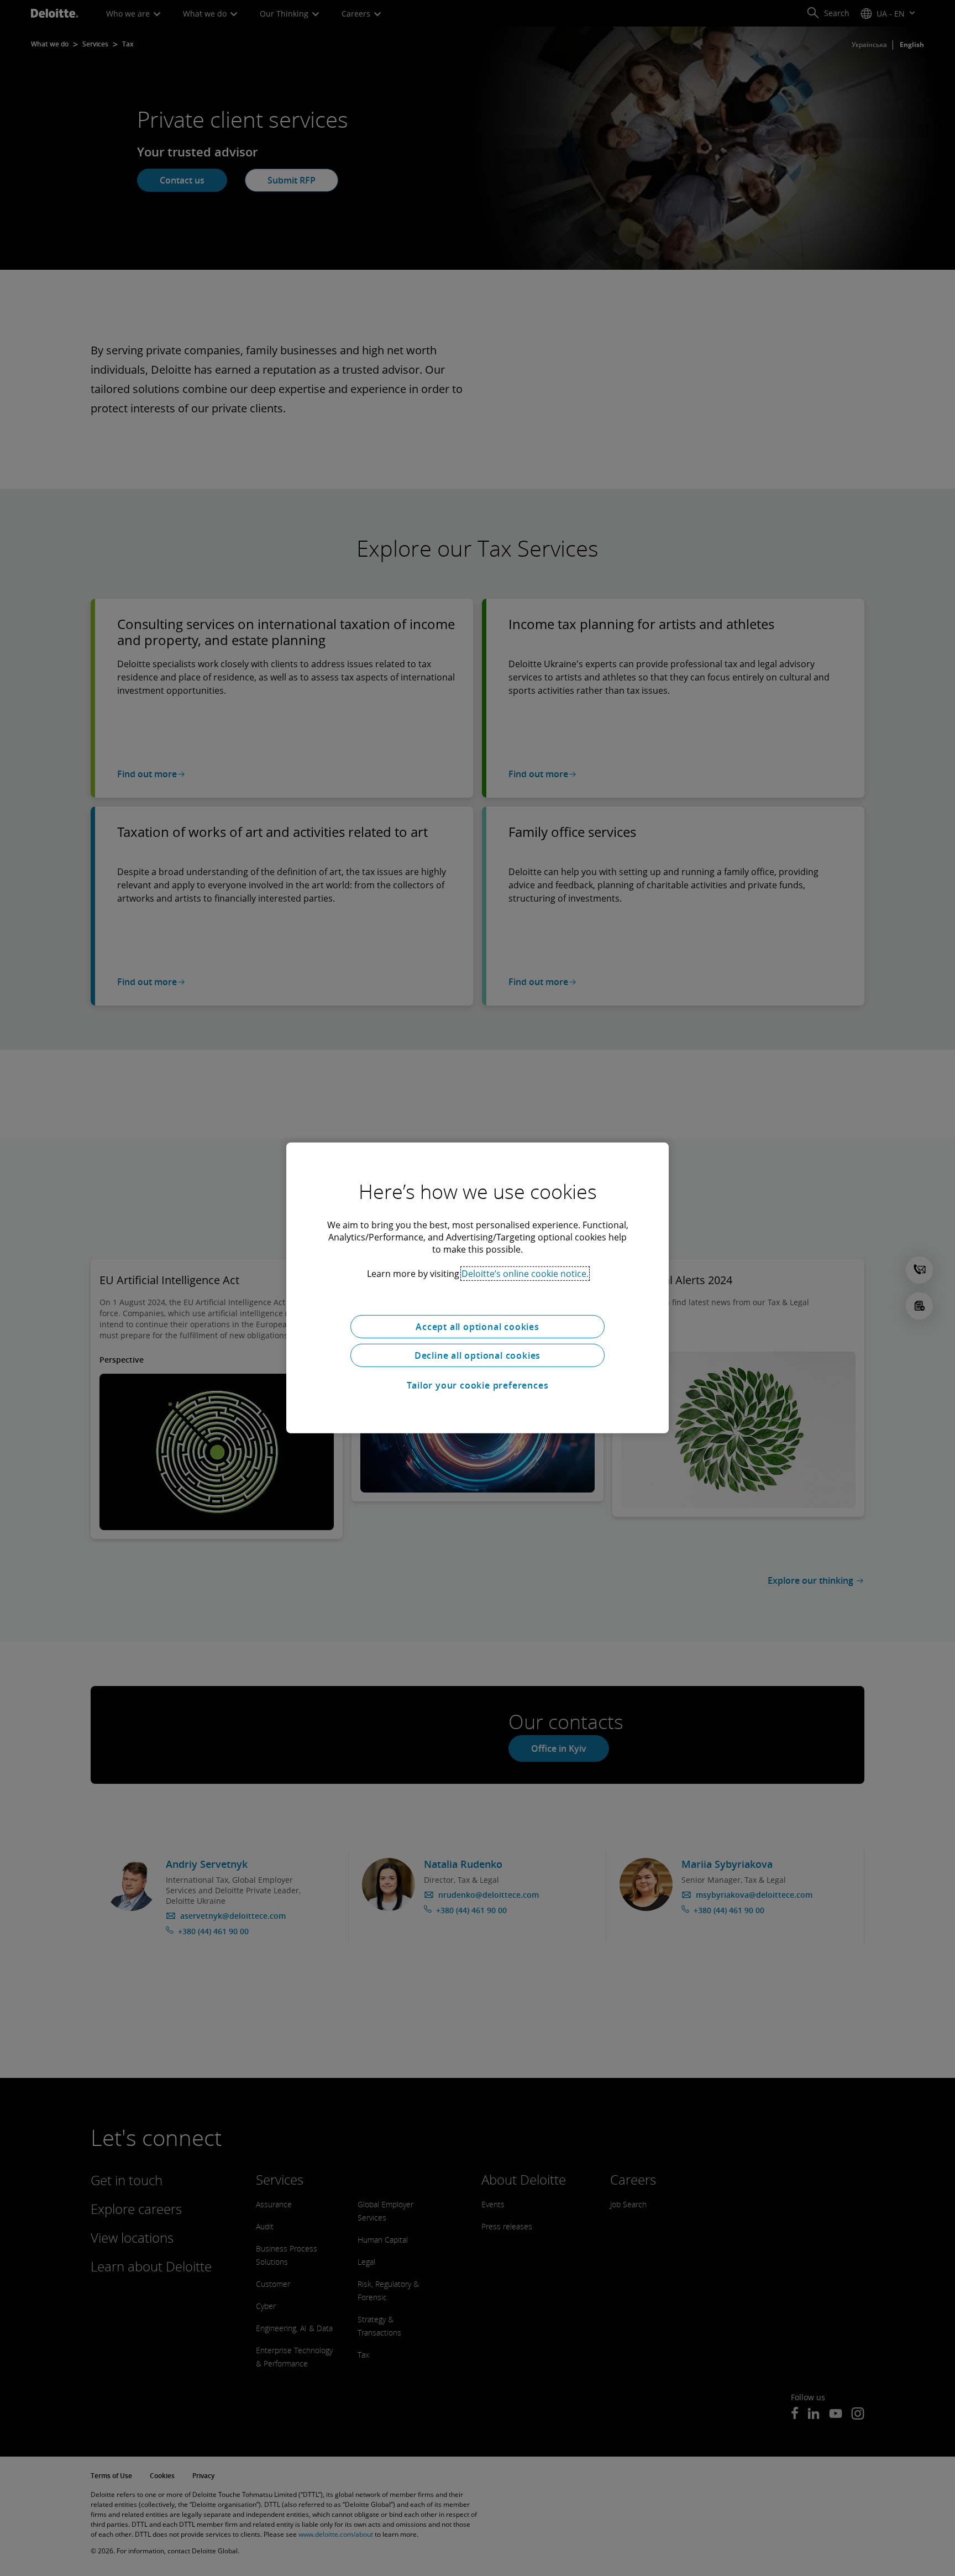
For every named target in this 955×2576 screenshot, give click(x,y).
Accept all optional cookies (478, 1327)
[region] (478, 1288)
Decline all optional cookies (478, 1355)
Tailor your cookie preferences (478, 1385)
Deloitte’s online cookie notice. (525, 1274)
